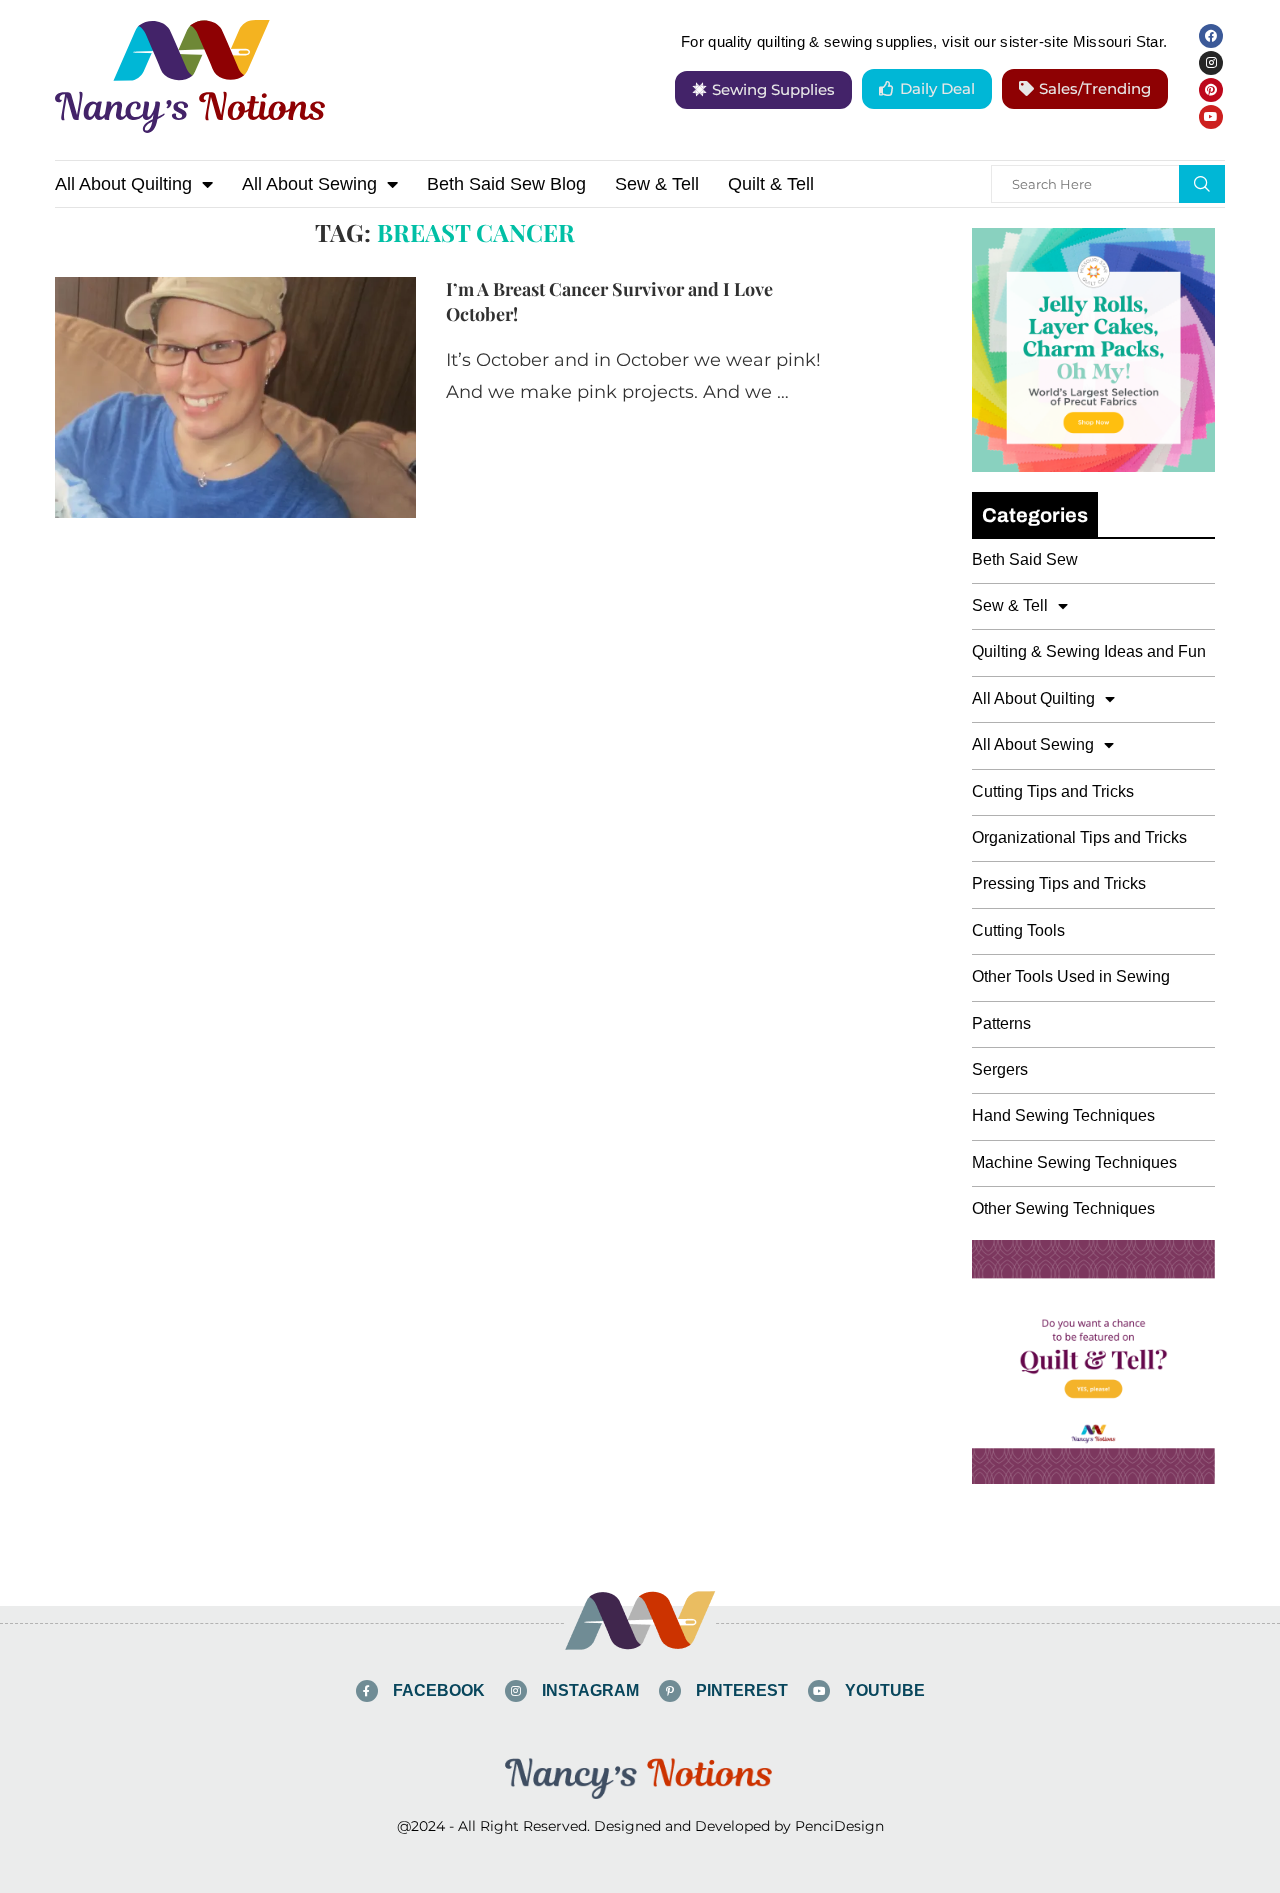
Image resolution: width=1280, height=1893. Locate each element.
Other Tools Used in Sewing (1071, 976)
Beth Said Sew (1025, 559)
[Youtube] (1211, 117)
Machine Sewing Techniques (1074, 1162)
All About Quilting (123, 184)
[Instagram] (1211, 63)
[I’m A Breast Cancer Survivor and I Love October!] (235, 397)
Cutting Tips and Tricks (1053, 791)
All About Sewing (309, 184)
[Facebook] (1211, 36)
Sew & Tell (657, 184)
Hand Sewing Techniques (1063, 1115)
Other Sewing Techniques (1063, 1208)
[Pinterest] (1211, 90)
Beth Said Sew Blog (506, 184)
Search (1202, 184)
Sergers (1000, 1069)
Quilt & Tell (771, 184)
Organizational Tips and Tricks (1079, 837)
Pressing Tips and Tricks (1059, 883)
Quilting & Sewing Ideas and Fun (1089, 651)
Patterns (1001, 1023)
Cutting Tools (1018, 930)
